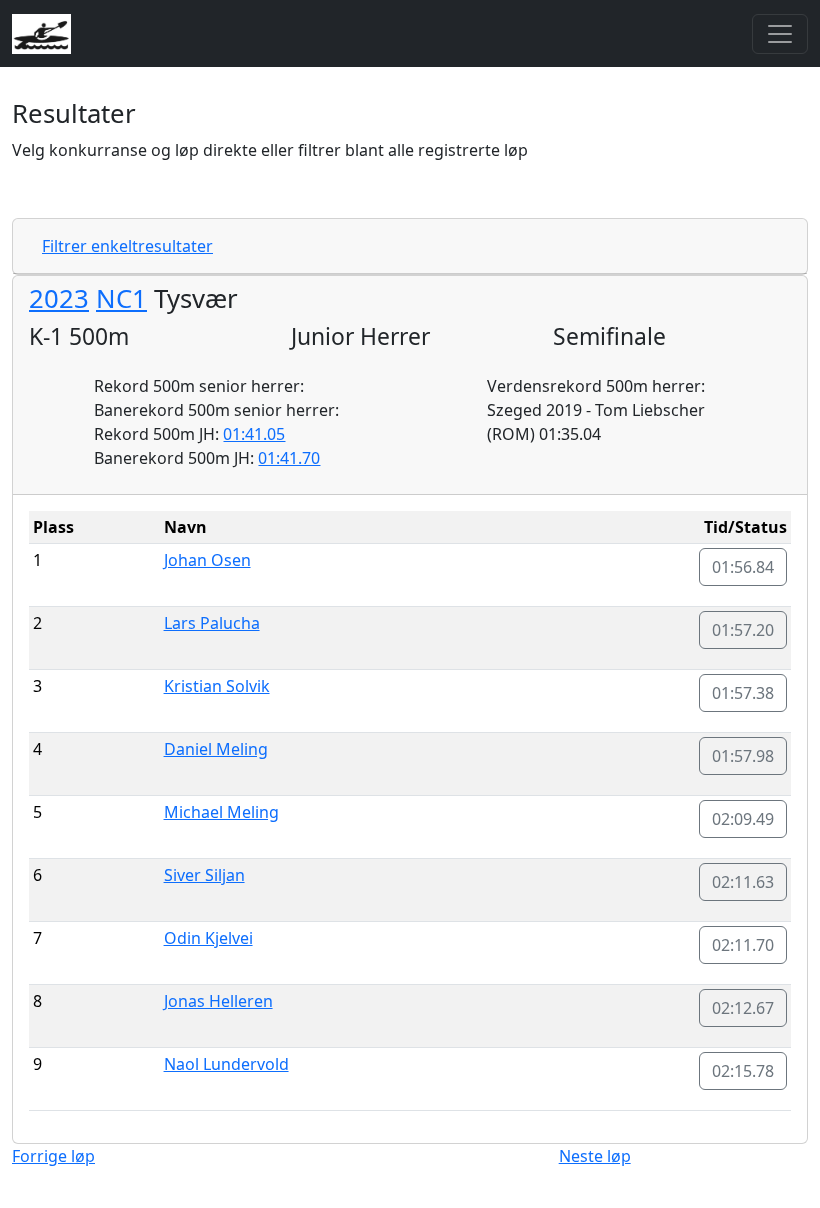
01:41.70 (289, 458)
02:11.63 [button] (743, 882)
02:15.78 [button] (743, 1071)
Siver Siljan (204, 875)
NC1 (121, 298)
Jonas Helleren (218, 1001)
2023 (59, 298)
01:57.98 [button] (743, 756)
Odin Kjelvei (208, 938)
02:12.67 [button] (743, 1008)
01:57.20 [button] (743, 630)
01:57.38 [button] (743, 693)
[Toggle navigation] (780, 34)
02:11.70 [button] (743, 945)
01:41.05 (254, 434)
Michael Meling (221, 812)
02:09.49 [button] (743, 819)
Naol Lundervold (226, 1064)
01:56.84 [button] (743, 567)
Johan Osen (207, 560)
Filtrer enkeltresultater (127, 246)
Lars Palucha (212, 623)
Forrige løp (53, 1156)
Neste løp (595, 1156)
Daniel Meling (216, 749)
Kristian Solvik (217, 686)
